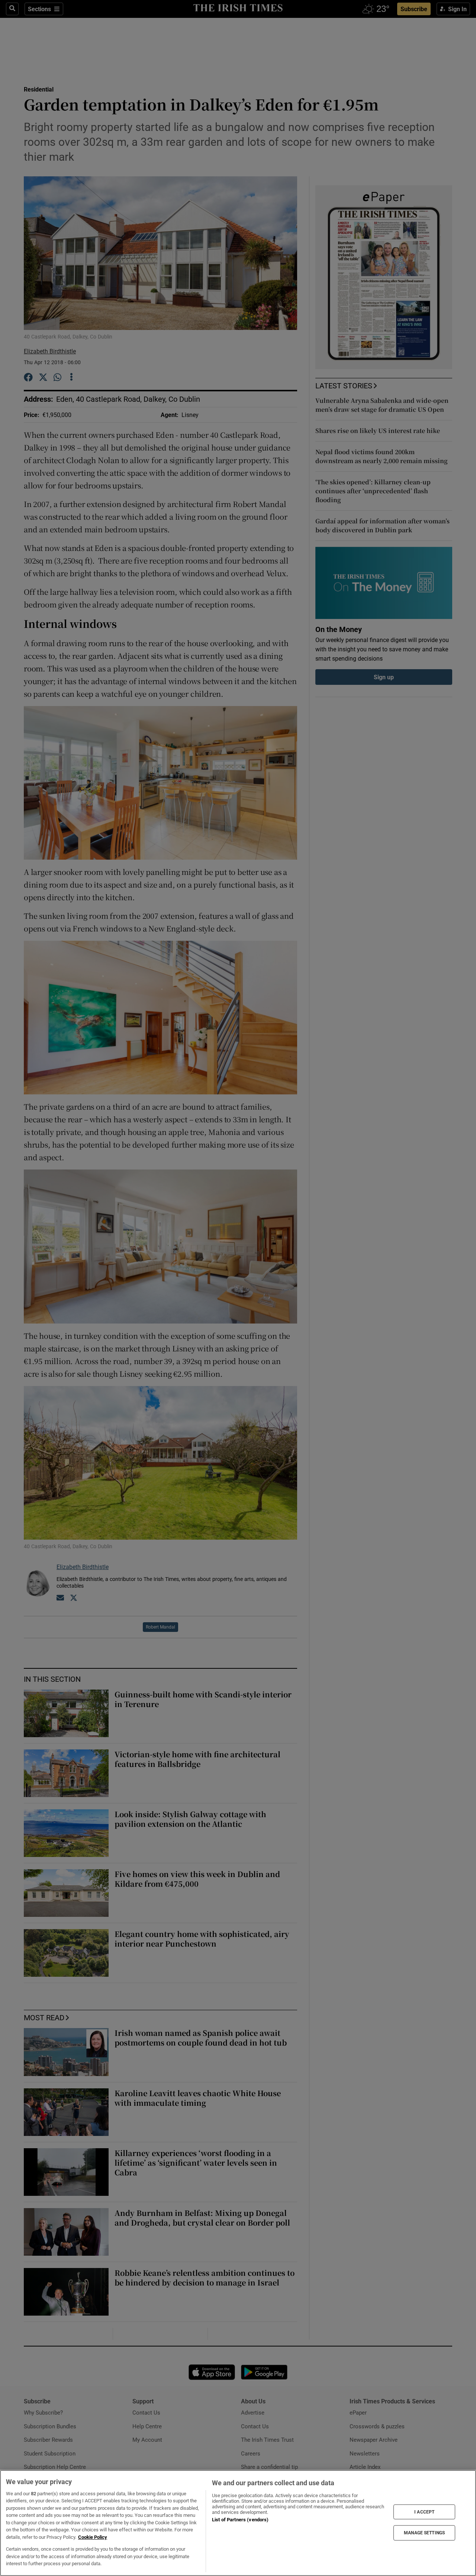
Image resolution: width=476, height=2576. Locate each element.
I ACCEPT (424, 2512)
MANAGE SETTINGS (424, 2533)
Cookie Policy (93, 2537)
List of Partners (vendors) (240, 2520)
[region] (238, 2523)
